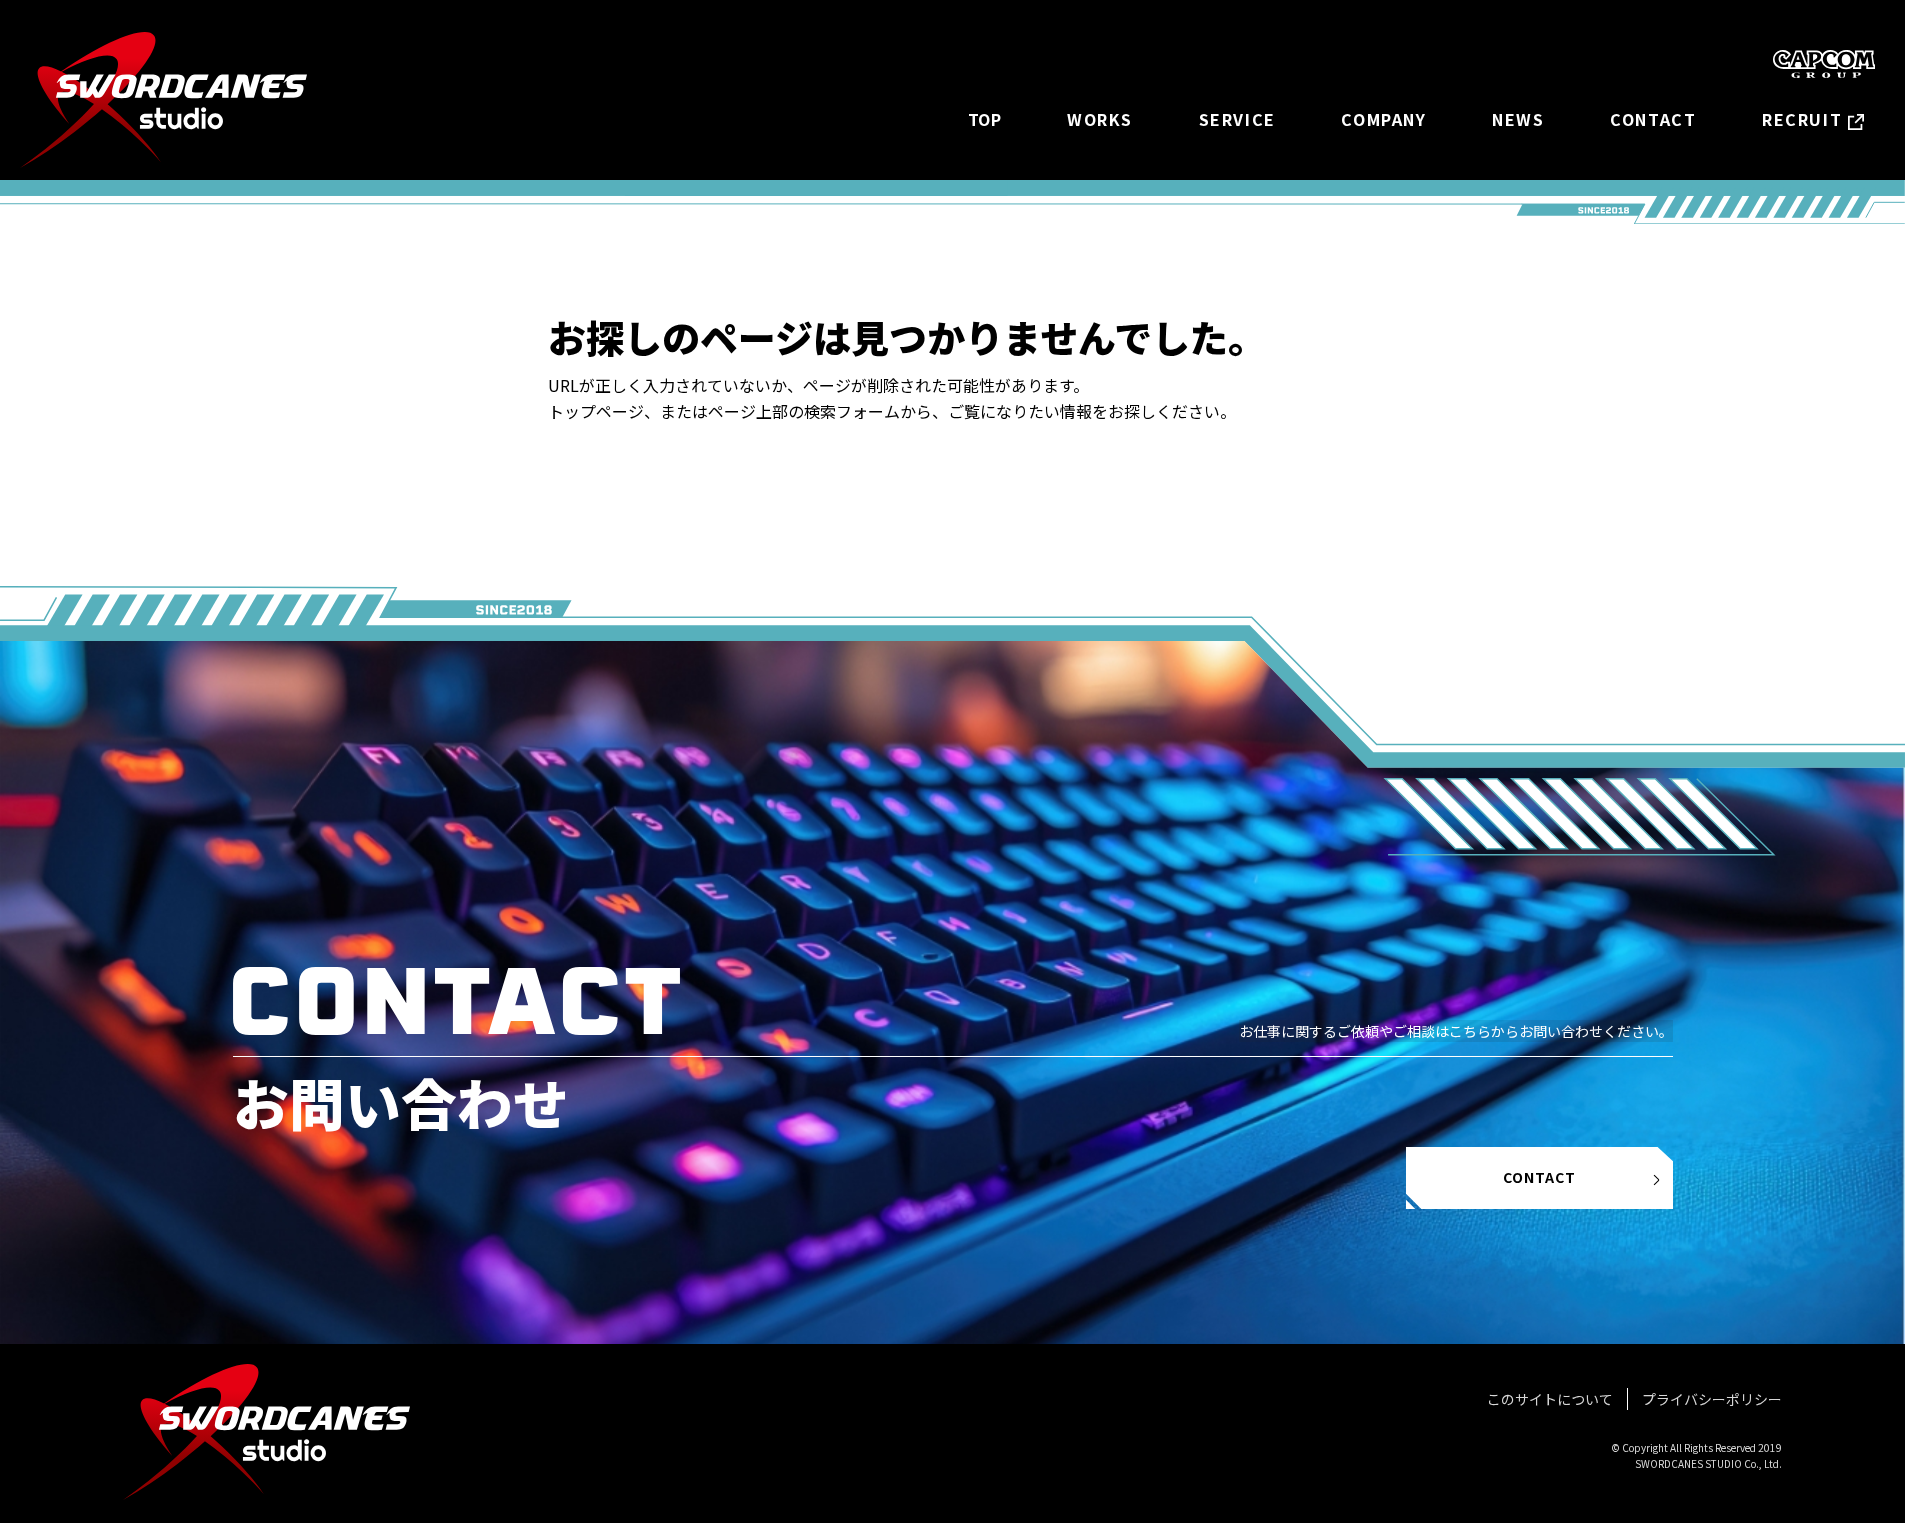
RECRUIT (1802, 119)
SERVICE (1237, 119)
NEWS (1518, 119)
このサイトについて (1550, 1399)
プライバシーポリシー (1712, 1399)
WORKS (1100, 119)
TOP (985, 119)
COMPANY (1383, 119)
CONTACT (1653, 119)
